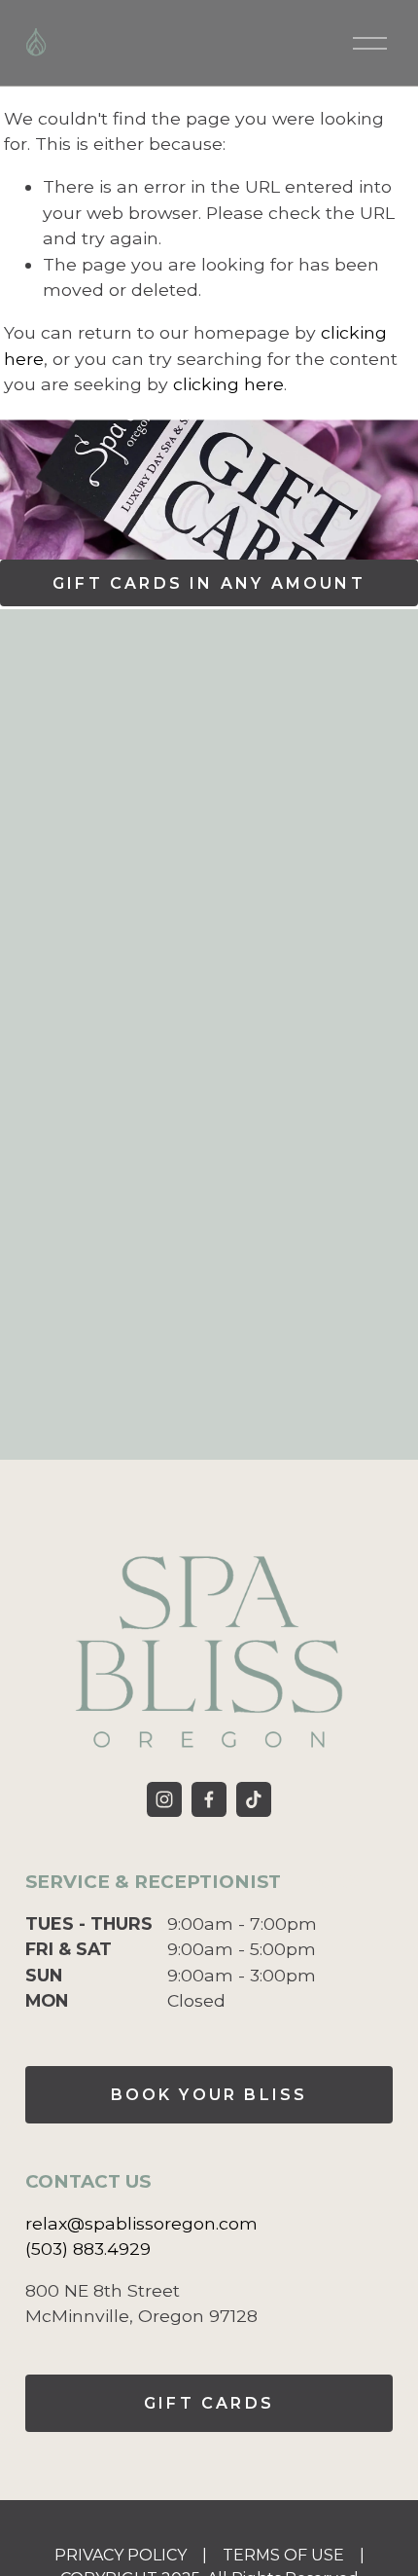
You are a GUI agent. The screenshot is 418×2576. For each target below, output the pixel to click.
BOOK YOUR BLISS (209, 2095)
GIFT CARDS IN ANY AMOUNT (209, 583)
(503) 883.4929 (88, 2249)
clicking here (228, 384)
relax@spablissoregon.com (141, 2223)
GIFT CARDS (209, 2403)
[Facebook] (209, 1799)
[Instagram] (164, 1799)
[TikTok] (254, 1799)
